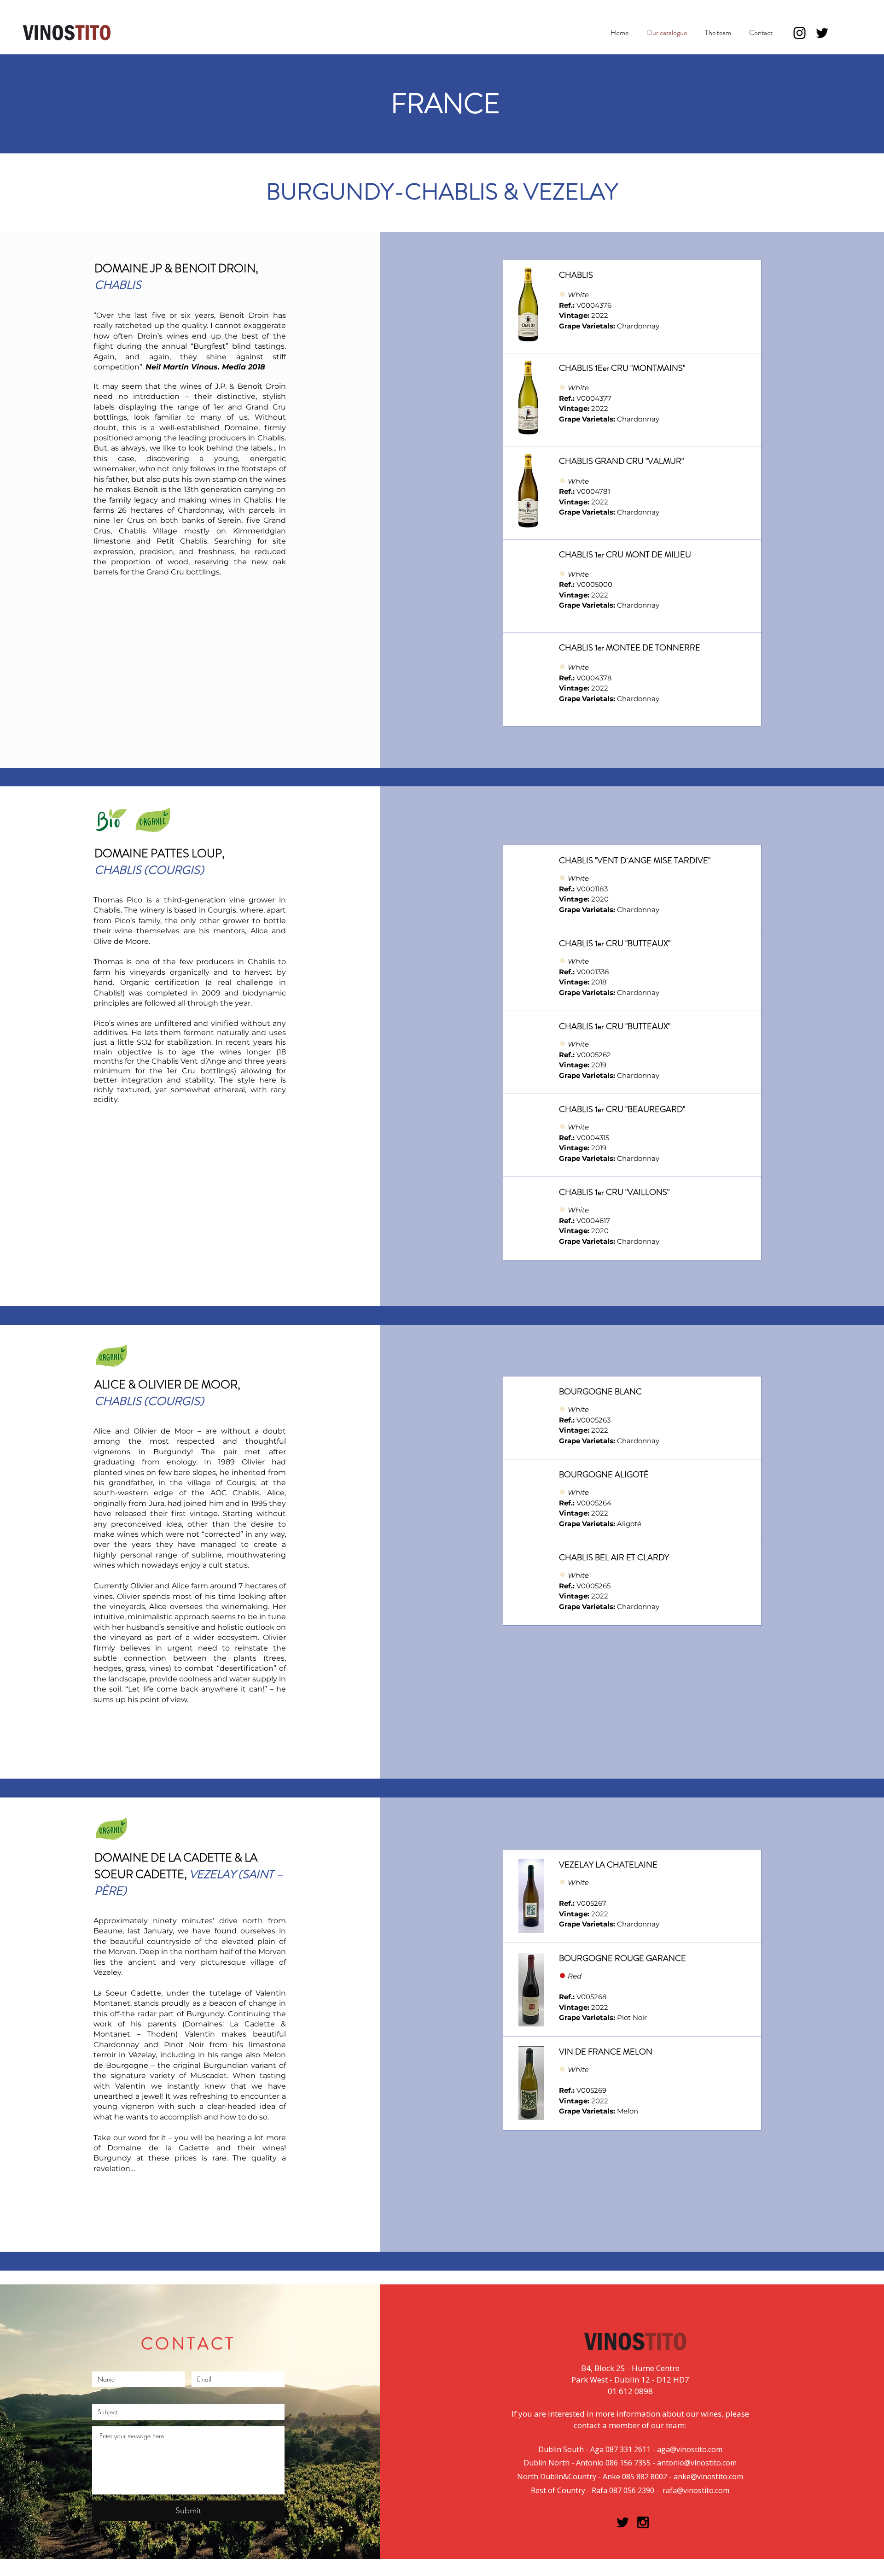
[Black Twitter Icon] (623, 2522)
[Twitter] (822, 33)
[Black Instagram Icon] (643, 2522)
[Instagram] (800, 33)
